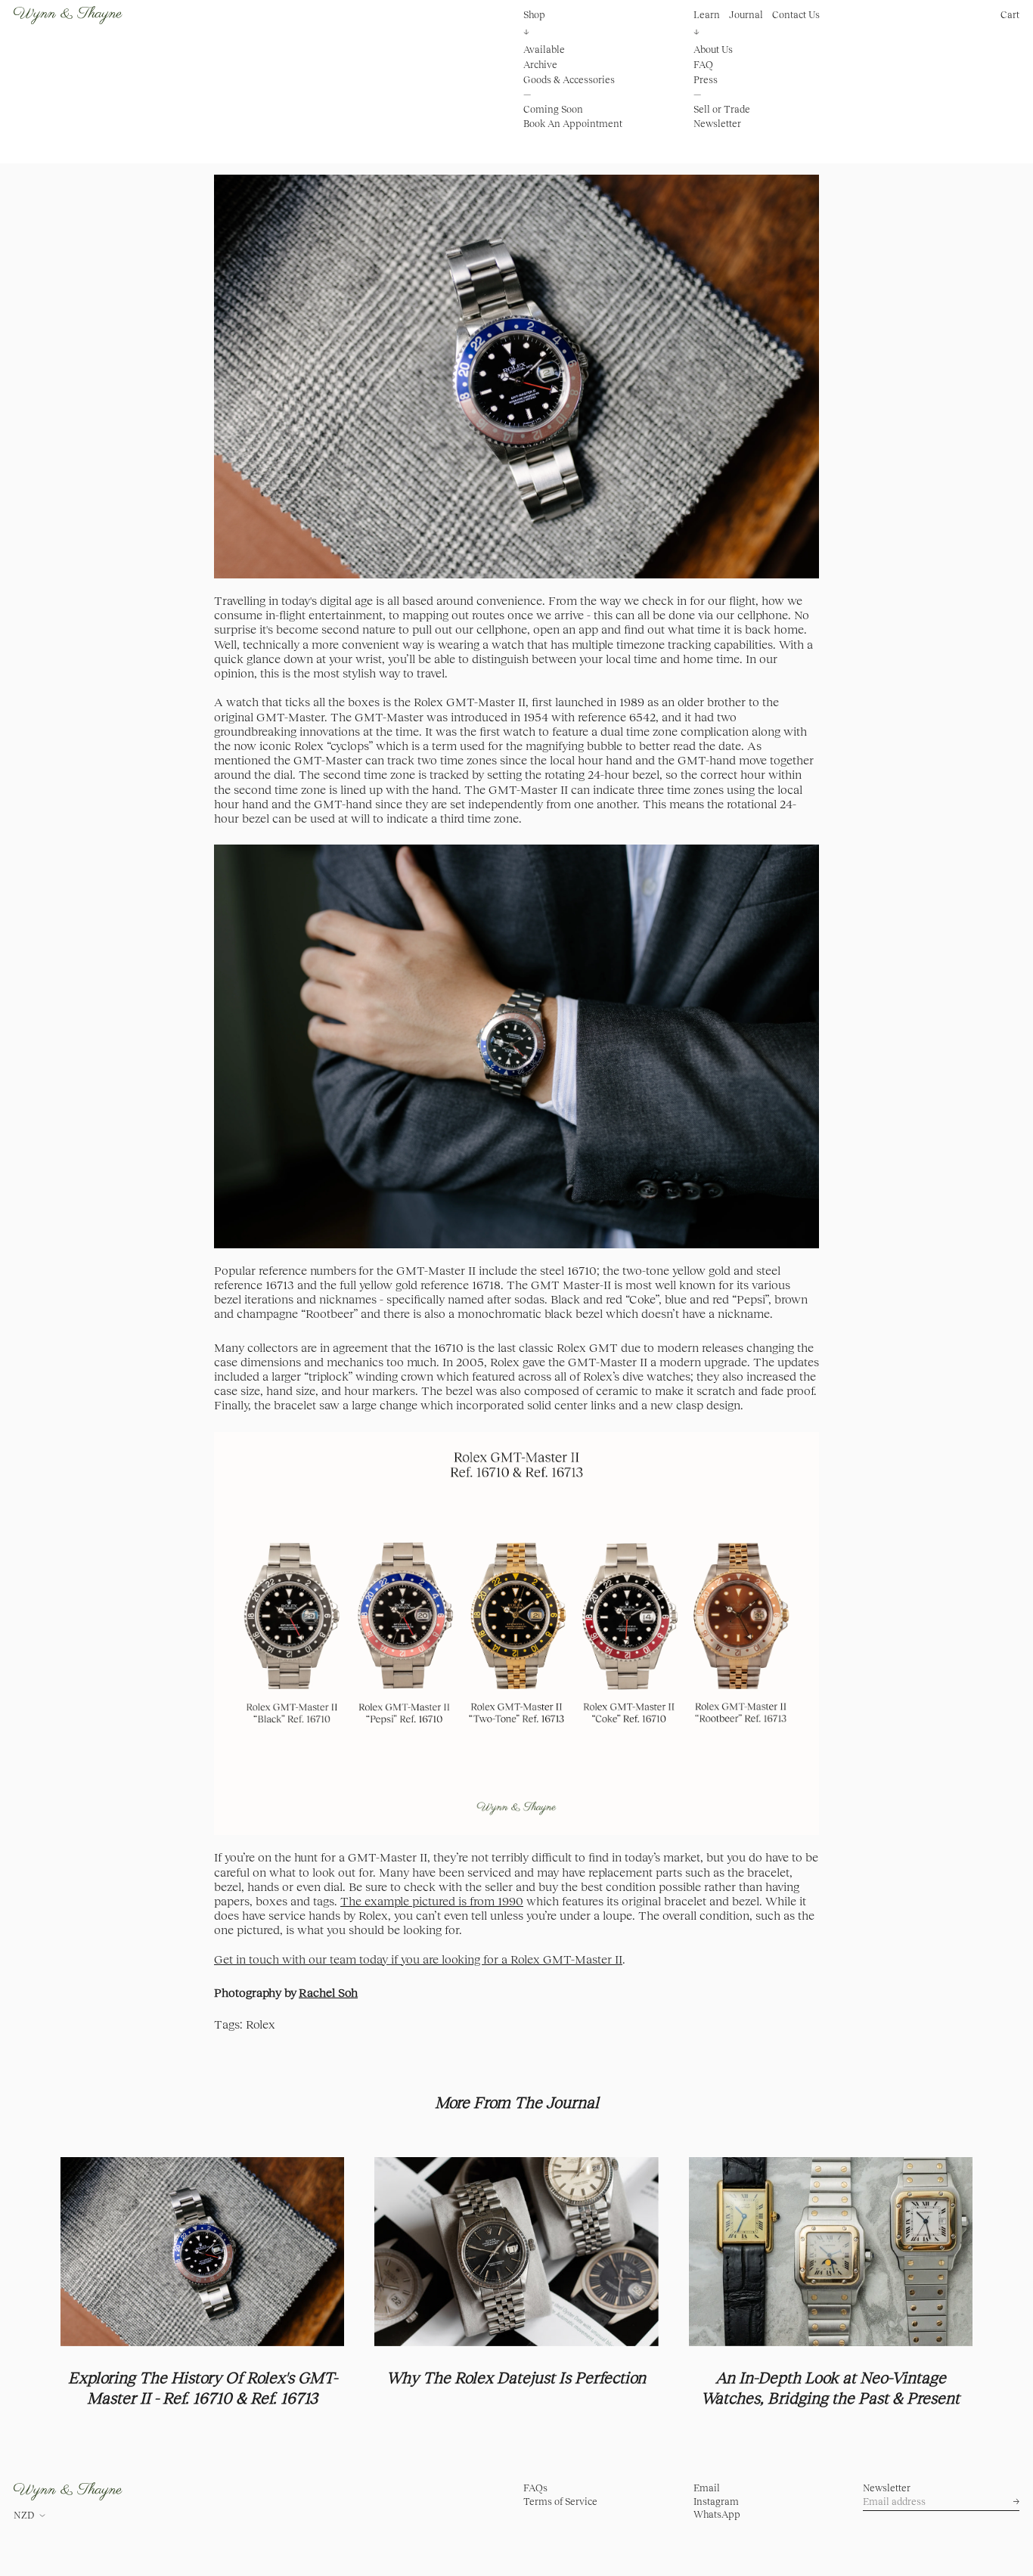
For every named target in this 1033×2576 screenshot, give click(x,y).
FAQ (703, 65)
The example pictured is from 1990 (432, 1901)
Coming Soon (553, 109)
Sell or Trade (722, 109)
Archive (540, 65)
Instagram (716, 2502)
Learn (707, 15)
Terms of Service (560, 2502)
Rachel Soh (328, 1992)
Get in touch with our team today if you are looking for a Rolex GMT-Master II (418, 1959)
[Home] (68, 15)
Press (706, 79)
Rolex (261, 2024)
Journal (746, 15)
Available (544, 50)
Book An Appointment (573, 124)
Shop (534, 15)
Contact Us (796, 15)
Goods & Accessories (569, 79)
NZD (24, 2515)
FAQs (535, 2488)
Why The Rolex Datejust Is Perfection (516, 2378)
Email (707, 2488)
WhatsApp (717, 2514)
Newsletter (717, 124)
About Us (713, 50)
